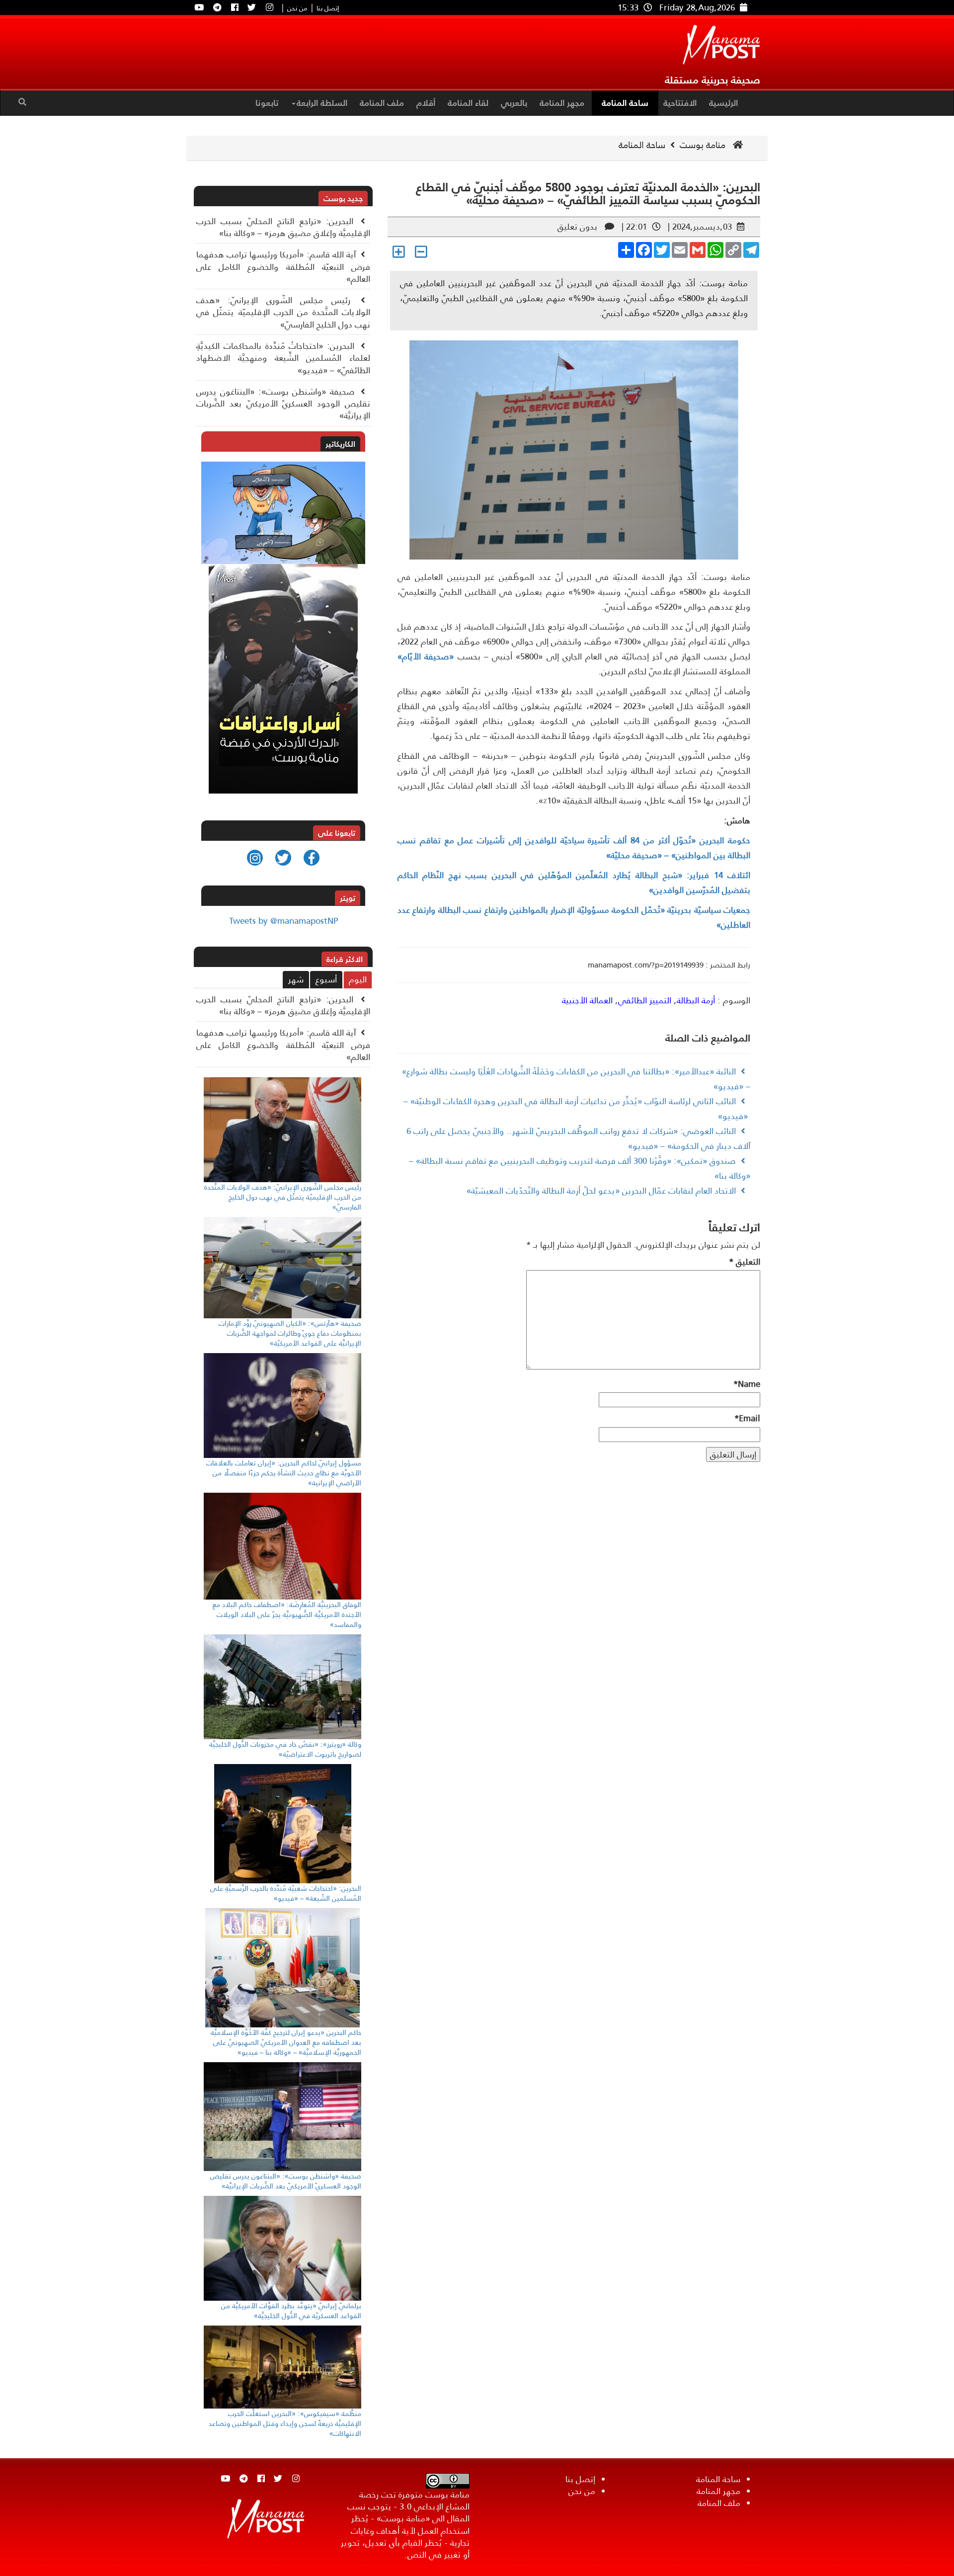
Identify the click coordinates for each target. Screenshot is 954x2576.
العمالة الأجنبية (587, 1000)
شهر (296, 979)
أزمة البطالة (696, 1000)
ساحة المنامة (625, 103)
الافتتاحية (680, 103)
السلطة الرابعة (322, 103)
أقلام (426, 103)
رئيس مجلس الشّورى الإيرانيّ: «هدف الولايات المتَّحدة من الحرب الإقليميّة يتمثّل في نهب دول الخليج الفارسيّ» (283, 312)
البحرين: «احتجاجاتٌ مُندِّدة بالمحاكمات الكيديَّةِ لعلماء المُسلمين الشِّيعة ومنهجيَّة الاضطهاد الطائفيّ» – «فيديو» (283, 358)
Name (747, 1384)
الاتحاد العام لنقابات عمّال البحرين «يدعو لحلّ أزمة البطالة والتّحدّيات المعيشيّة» (601, 1191)
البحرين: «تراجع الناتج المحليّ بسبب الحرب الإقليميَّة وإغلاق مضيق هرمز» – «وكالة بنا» (283, 227)
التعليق (745, 1262)
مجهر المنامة (562, 103)
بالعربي (514, 103)
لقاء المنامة (468, 103)
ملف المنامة (382, 103)
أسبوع (326, 979)
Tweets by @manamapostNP (283, 921)
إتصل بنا (328, 9)
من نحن (297, 9)
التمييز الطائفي (645, 1000)
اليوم (358, 979)
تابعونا (267, 103)
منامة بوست (704, 145)
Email (747, 1418)
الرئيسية (723, 103)
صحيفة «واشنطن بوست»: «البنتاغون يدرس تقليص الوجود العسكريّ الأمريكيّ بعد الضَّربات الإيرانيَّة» (283, 404)
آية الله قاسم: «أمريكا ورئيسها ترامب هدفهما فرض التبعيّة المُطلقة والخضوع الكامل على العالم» (283, 267)
